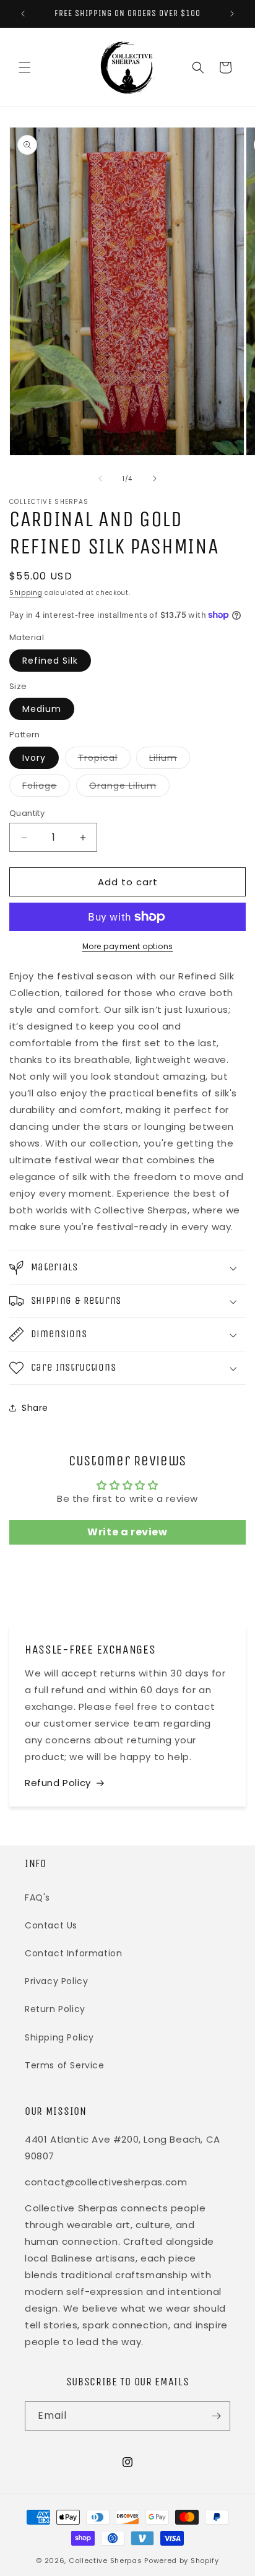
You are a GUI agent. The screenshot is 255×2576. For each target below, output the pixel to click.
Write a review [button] (127, 1532)
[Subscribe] (216, 2416)
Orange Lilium (129, 788)
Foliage (46, 788)
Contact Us (51, 1925)
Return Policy (55, 2009)
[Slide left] (100, 479)
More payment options (128, 946)
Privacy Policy (56, 1981)
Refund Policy (58, 1783)
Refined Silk (50, 661)
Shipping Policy (59, 2037)
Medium (42, 709)
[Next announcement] (232, 14)
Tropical (104, 760)
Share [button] (35, 1408)
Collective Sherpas (106, 2561)
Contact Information (73, 1953)
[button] (25, 67)
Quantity (27, 813)
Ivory (34, 758)
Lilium (170, 760)
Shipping (26, 593)
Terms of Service (65, 2065)
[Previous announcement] (23, 14)
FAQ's (37, 1897)
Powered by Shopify (182, 2561)
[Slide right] (155, 479)
